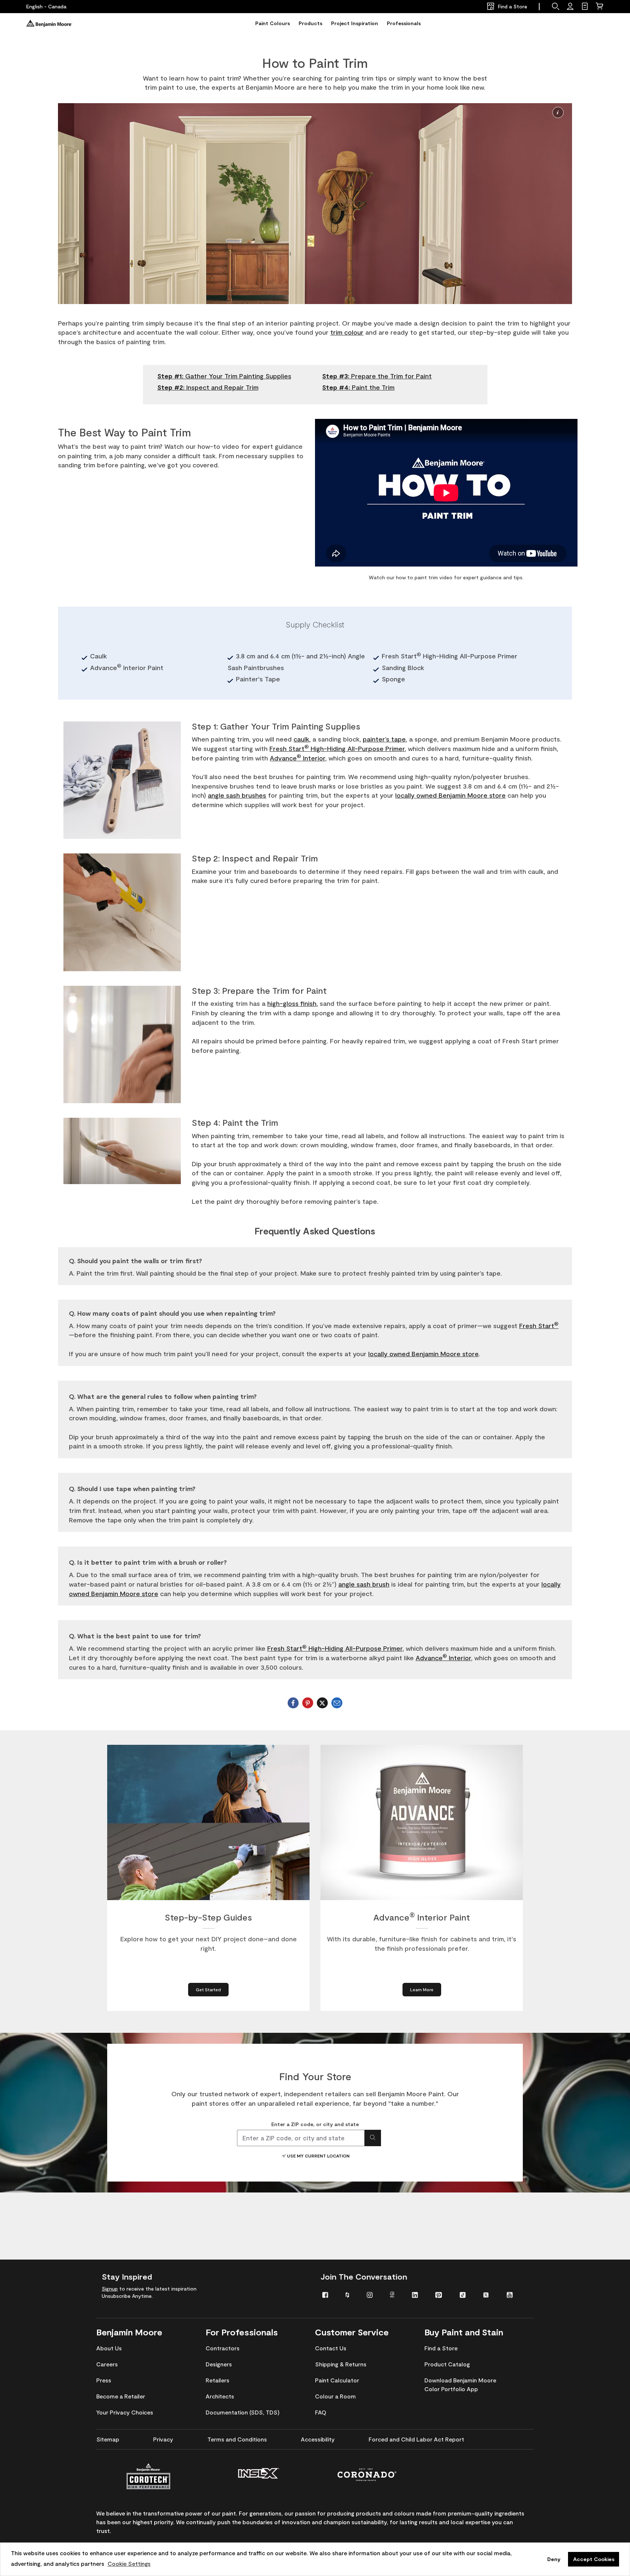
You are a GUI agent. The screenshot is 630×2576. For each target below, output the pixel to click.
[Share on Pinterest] (308, 1703)
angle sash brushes (237, 795)
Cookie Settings (129, 2563)
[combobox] (301, 2138)
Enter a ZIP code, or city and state (315, 2124)
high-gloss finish (292, 1003)
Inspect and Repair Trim (208, 387)
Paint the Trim (358, 387)
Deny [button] (554, 2559)
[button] (558, 112)
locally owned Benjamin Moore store (450, 795)
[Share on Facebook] (293, 1703)
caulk (301, 739)
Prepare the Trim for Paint (377, 376)
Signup (110, 2289)
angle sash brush (364, 1584)
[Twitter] (322, 1703)
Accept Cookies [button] (594, 2559)
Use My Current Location (318, 2156)
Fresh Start (539, 1326)
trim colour (347, 332)
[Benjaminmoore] (49, 23)
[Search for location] (373, 2138)
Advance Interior (297, 758)
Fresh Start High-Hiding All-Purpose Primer (337, 748)
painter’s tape (384, 739)
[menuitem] (328, 2294)
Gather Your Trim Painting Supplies (224, 376)
